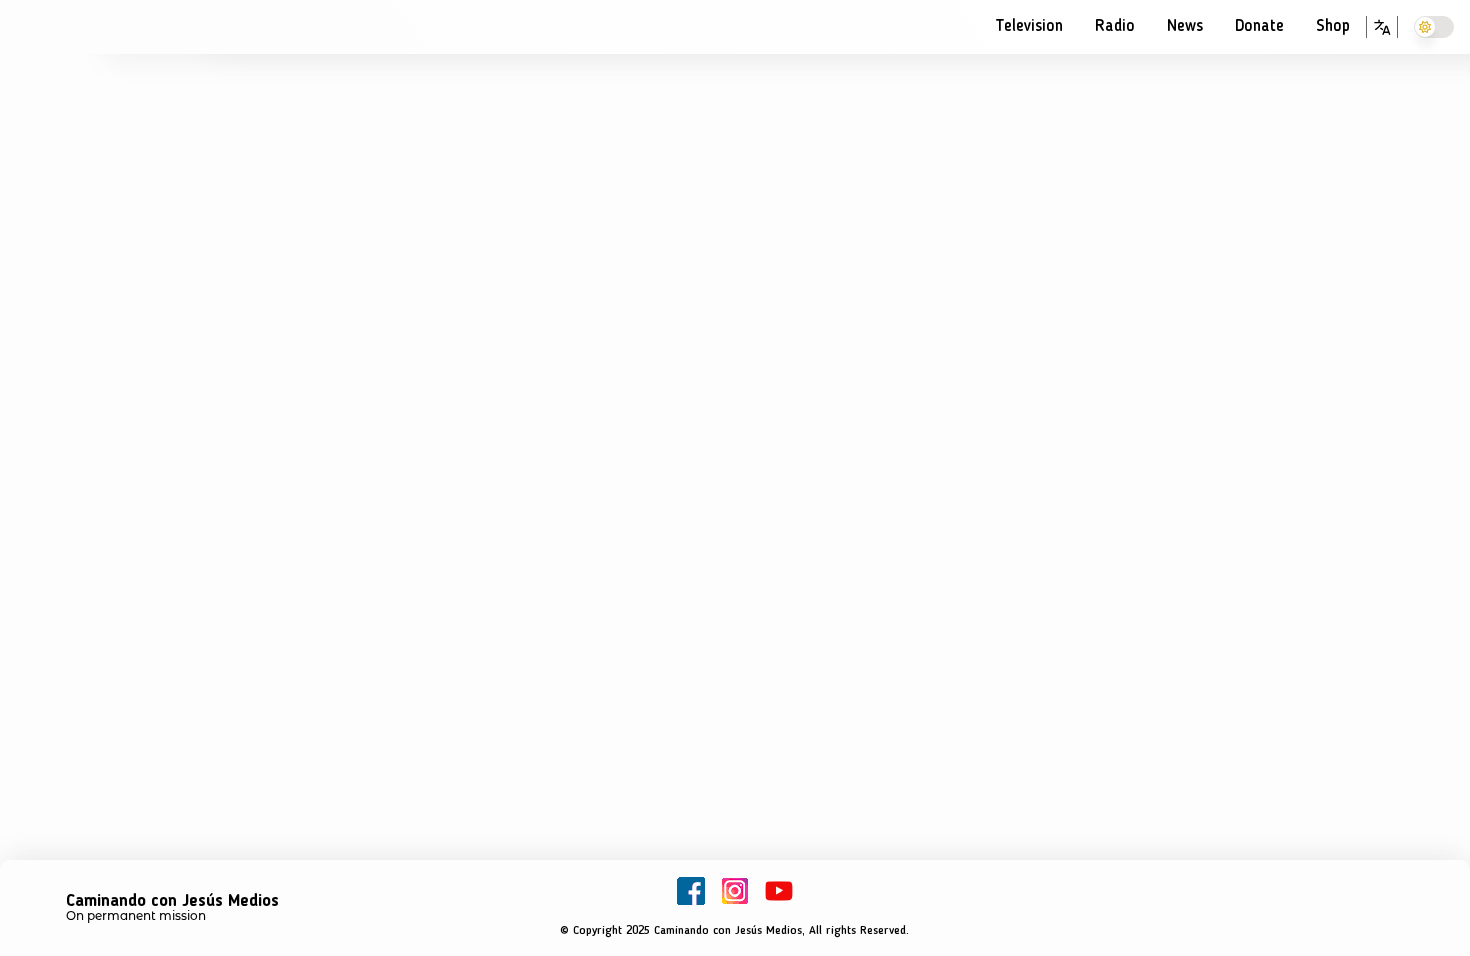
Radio (1115, 26)
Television (1029, 26)
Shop (1333, 26)
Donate (1259, 26)
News (1185, 26)
